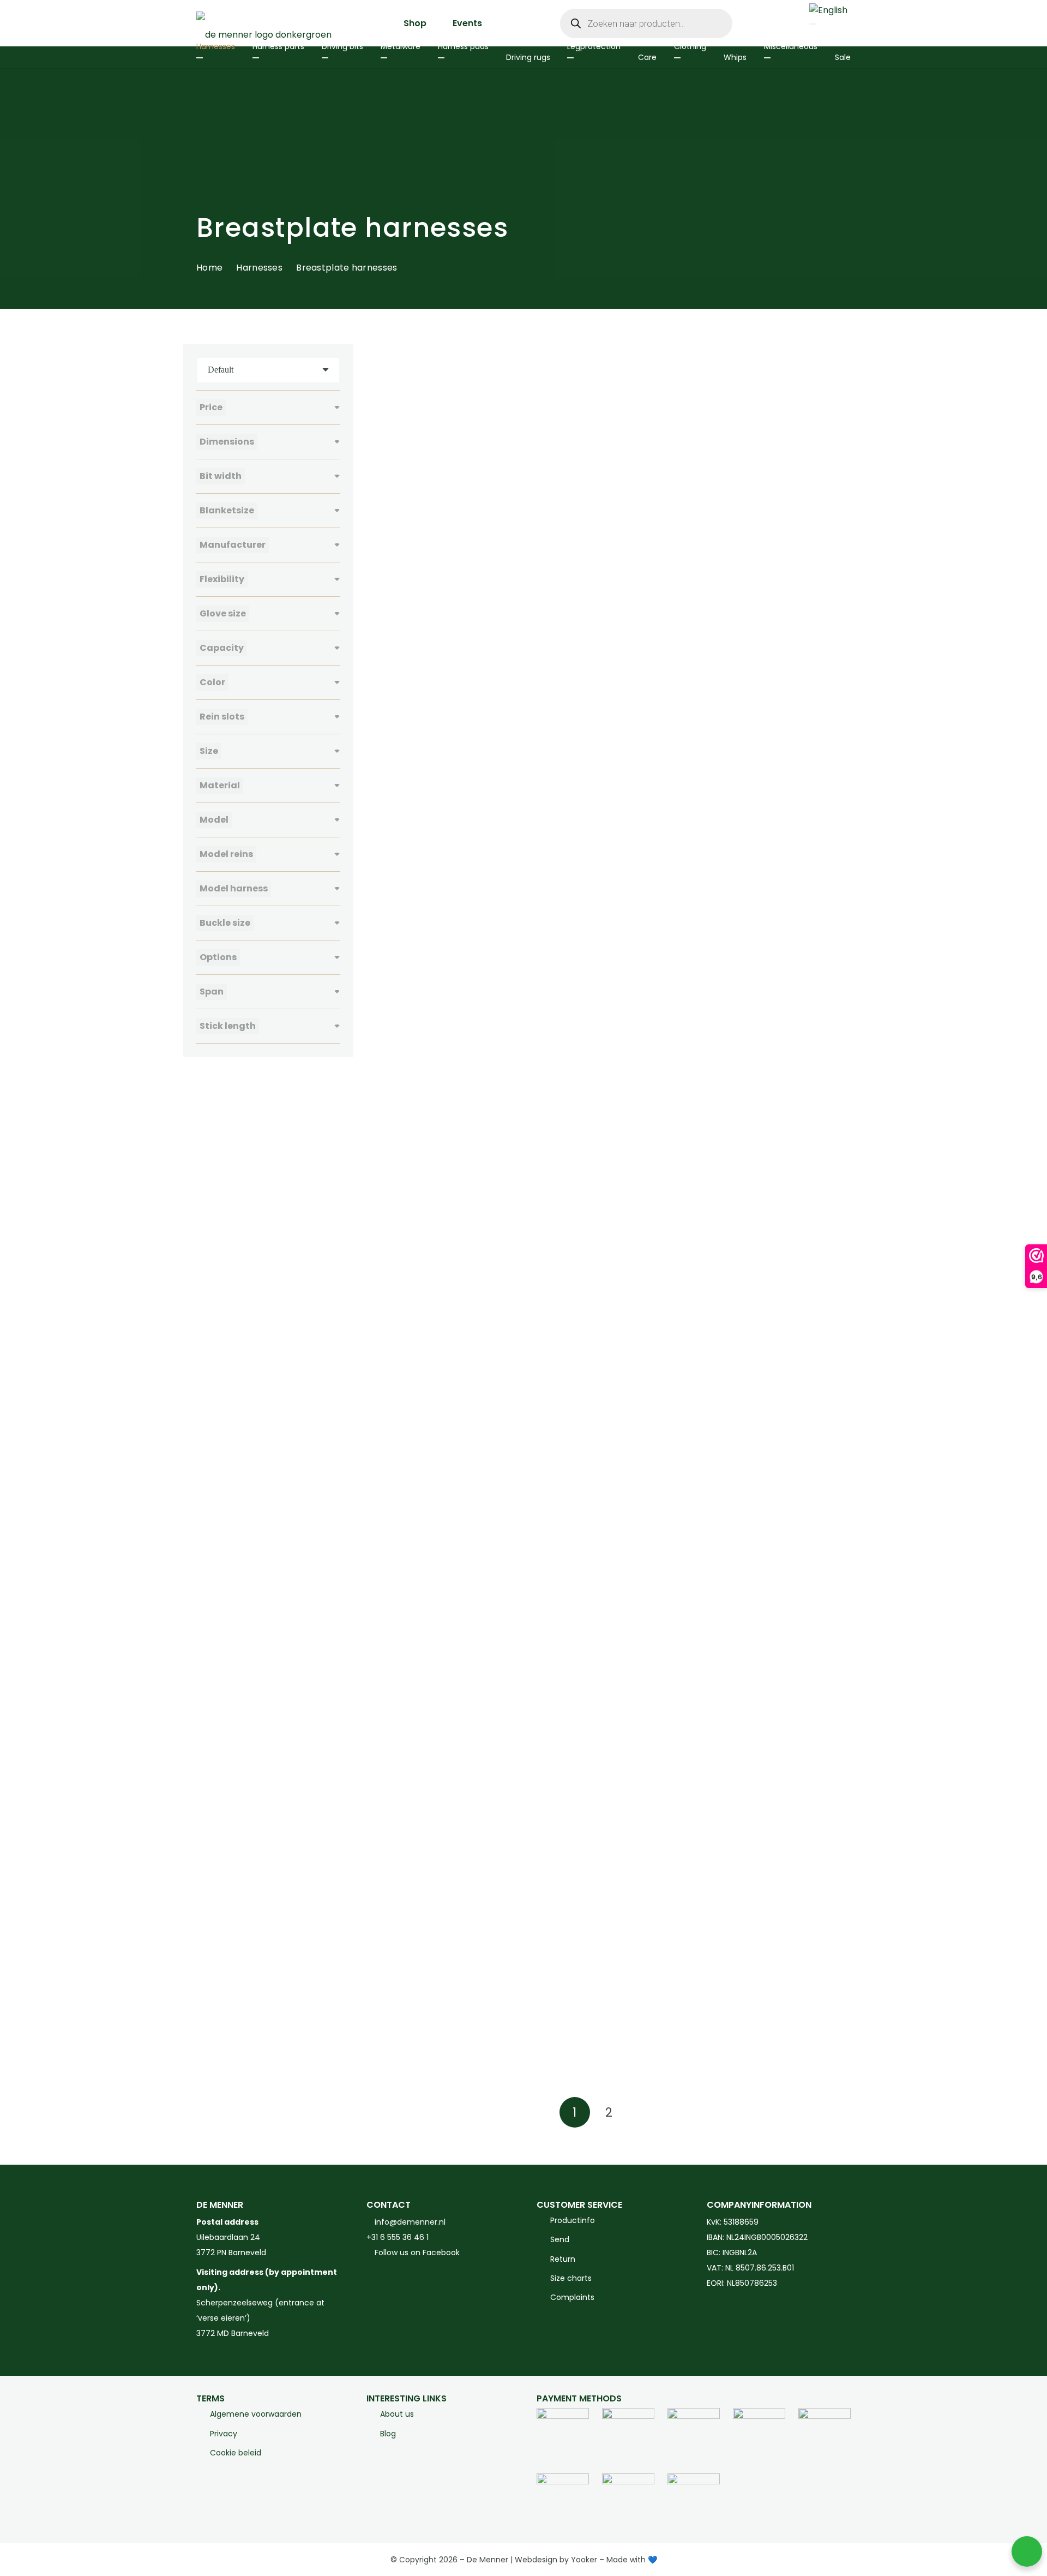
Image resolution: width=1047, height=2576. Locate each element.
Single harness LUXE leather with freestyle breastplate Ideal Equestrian (435, 2022)
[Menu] (813, 24)
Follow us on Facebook (416, 2252)
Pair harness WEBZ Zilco (587, 1126)
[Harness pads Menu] (441, 58)
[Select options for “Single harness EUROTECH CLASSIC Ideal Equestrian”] (496, 1625)
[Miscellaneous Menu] (767, 58)
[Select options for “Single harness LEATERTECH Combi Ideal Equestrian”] (496, 1845)
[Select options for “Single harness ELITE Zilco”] (836, 1405)
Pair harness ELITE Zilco (756, 466)
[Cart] (781, 23)
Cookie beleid (236, 2452)
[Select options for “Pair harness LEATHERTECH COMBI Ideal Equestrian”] (836, 745)
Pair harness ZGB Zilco (754, 1126)
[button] (496, 524)
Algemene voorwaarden (256, 2414)
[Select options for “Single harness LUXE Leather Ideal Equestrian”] (836, 1845)
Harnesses (259, 268)
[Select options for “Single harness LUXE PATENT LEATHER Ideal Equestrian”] (666, 2065)
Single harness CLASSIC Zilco (427, 1347)
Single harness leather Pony (596, 1786)
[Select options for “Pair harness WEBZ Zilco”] (666, 1184)
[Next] (642, 2112)
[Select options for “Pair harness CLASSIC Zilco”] (666, 524)
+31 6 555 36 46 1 (398, 2237)
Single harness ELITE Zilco (760, 1347)
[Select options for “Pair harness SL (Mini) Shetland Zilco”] (836, 964)
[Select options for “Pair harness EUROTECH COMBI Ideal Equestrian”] (496, 745)
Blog (388, 2433)
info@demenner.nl (409, 2222)
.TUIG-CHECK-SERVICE (415, 466)
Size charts (571, 2278)
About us (397, 2414)
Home (209, 268)
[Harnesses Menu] (200, 58)
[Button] (758, 23)
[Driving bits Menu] (325, 58)
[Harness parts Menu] (256, 58)
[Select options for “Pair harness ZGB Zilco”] (836, 1184)
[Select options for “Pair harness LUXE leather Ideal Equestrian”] (496, 964)
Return (563, 2259)
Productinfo (573, 2220)
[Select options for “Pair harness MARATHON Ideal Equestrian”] (666, 964)
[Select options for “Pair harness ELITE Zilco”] (836, 524)
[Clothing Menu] (677, 58)
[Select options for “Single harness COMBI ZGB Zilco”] (666, 1405)
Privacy (224, 2433)
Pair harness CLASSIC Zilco (592, 466)
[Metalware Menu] (384, 58)
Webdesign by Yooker (556, 2560)
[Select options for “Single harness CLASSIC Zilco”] (496, 1405)
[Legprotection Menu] (570, 58)
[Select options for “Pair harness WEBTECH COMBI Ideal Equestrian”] (496, 1184)
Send (560, 2239)
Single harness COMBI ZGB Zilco (604, 1347)
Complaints (572, 2297)
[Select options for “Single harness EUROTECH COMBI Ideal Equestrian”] (666, 1625)
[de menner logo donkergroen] (264, 23)
